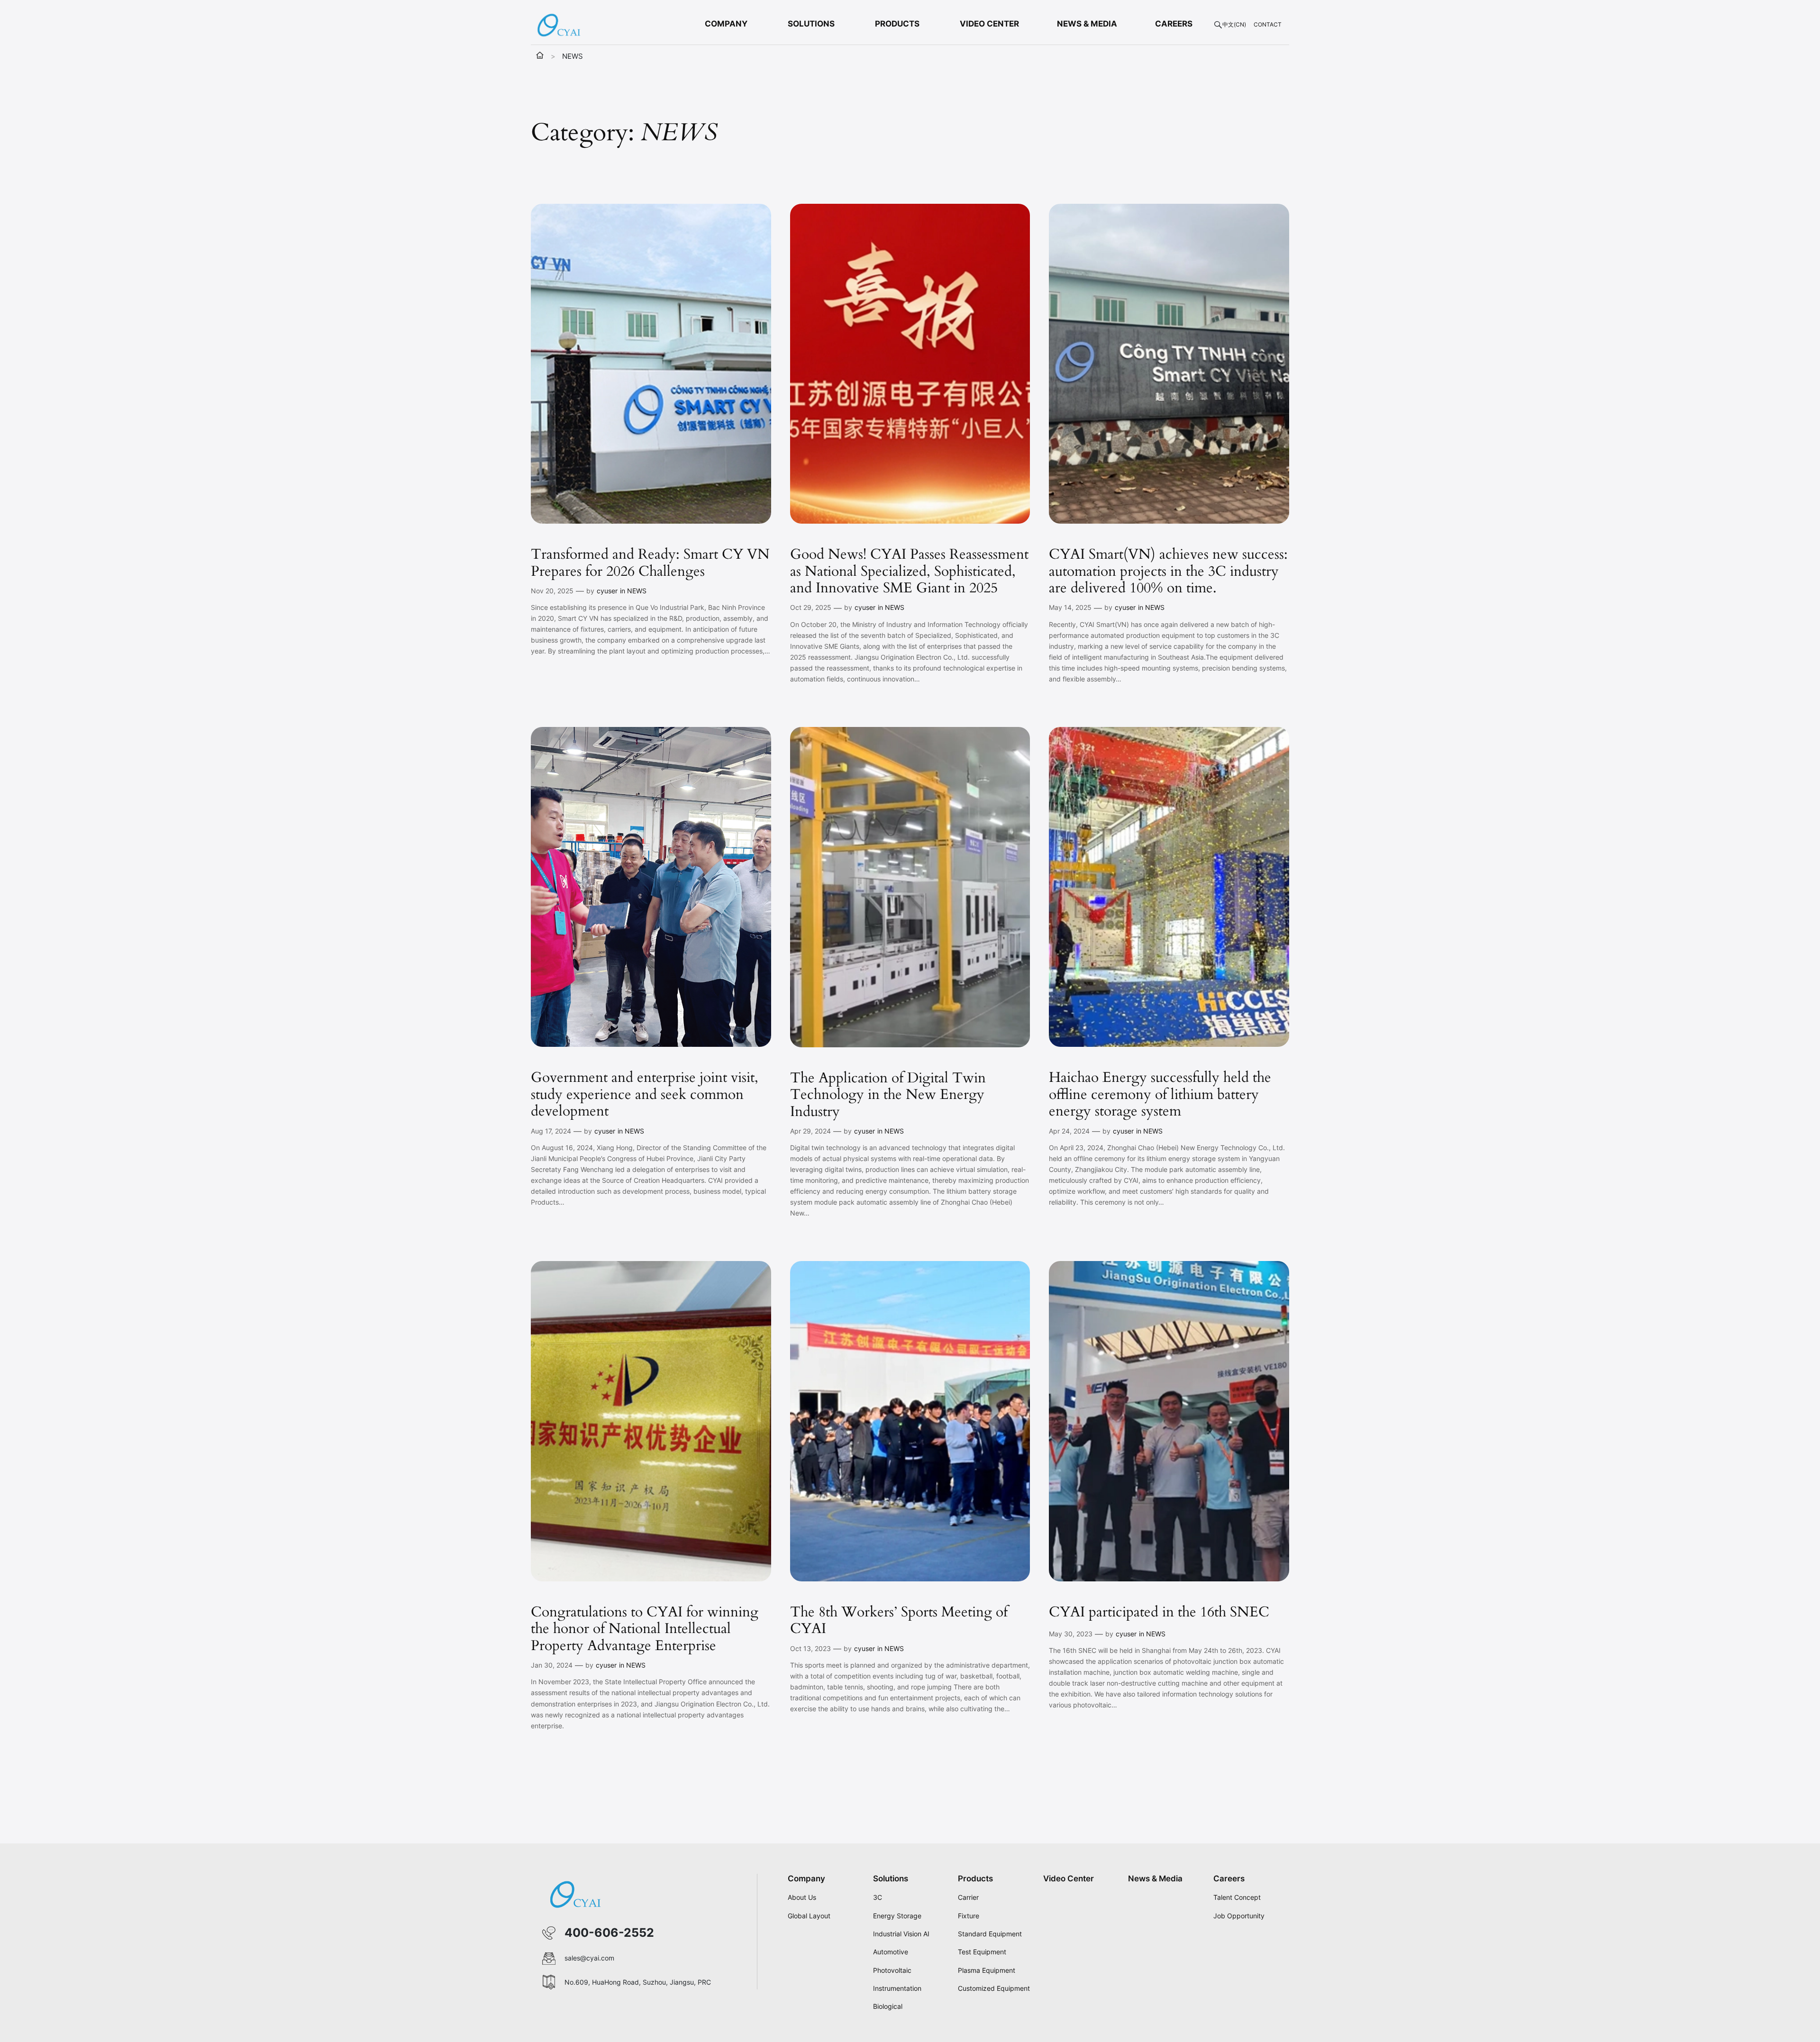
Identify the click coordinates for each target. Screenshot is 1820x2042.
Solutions (891, 1879)
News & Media (1155, 1879)
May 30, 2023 (1071, 1634)
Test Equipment (982, 1952)
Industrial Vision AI (901, 1934)
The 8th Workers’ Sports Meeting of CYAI (899, 1621)
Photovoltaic (892, 1970)
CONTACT (1268, 24)
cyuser (607, 591)
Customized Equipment (994, 1988)
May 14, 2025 (1070, 607)
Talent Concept (1237, 1897)
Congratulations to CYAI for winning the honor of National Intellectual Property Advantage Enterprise (645, 1629)
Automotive (891, 1952)
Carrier (968, 1897)
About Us (802, 1897)
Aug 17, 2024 (551, 1131)
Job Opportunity (1239, 1916)
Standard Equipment (990, 1934)
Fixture (969, 1916)
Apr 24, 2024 (1069, 1131)
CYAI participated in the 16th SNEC (1159, 1613)
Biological (888, 2006)
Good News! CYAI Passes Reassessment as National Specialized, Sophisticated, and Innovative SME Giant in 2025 (909, 572)
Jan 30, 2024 (552, 1665)
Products (975, 1879)
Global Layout (809, 1916)
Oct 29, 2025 (811, 607)
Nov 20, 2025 (552, 591)
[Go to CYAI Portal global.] (540, 56)
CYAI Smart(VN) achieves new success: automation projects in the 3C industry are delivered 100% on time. (1168, 572)
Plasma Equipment (987, 1970)
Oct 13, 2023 (810, 1648)
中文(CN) (1234, 24)
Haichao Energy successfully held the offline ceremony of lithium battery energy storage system (1160, 1095)
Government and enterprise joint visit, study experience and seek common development (645, 1095)
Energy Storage (897, 1916)
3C (878, 1897)
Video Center (1069, 1879)
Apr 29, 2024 (810, 1131)
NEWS (637, 591)
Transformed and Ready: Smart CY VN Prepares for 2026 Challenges (650, 563)
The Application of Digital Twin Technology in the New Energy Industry (888, 1095)
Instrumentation (897, 1988)
